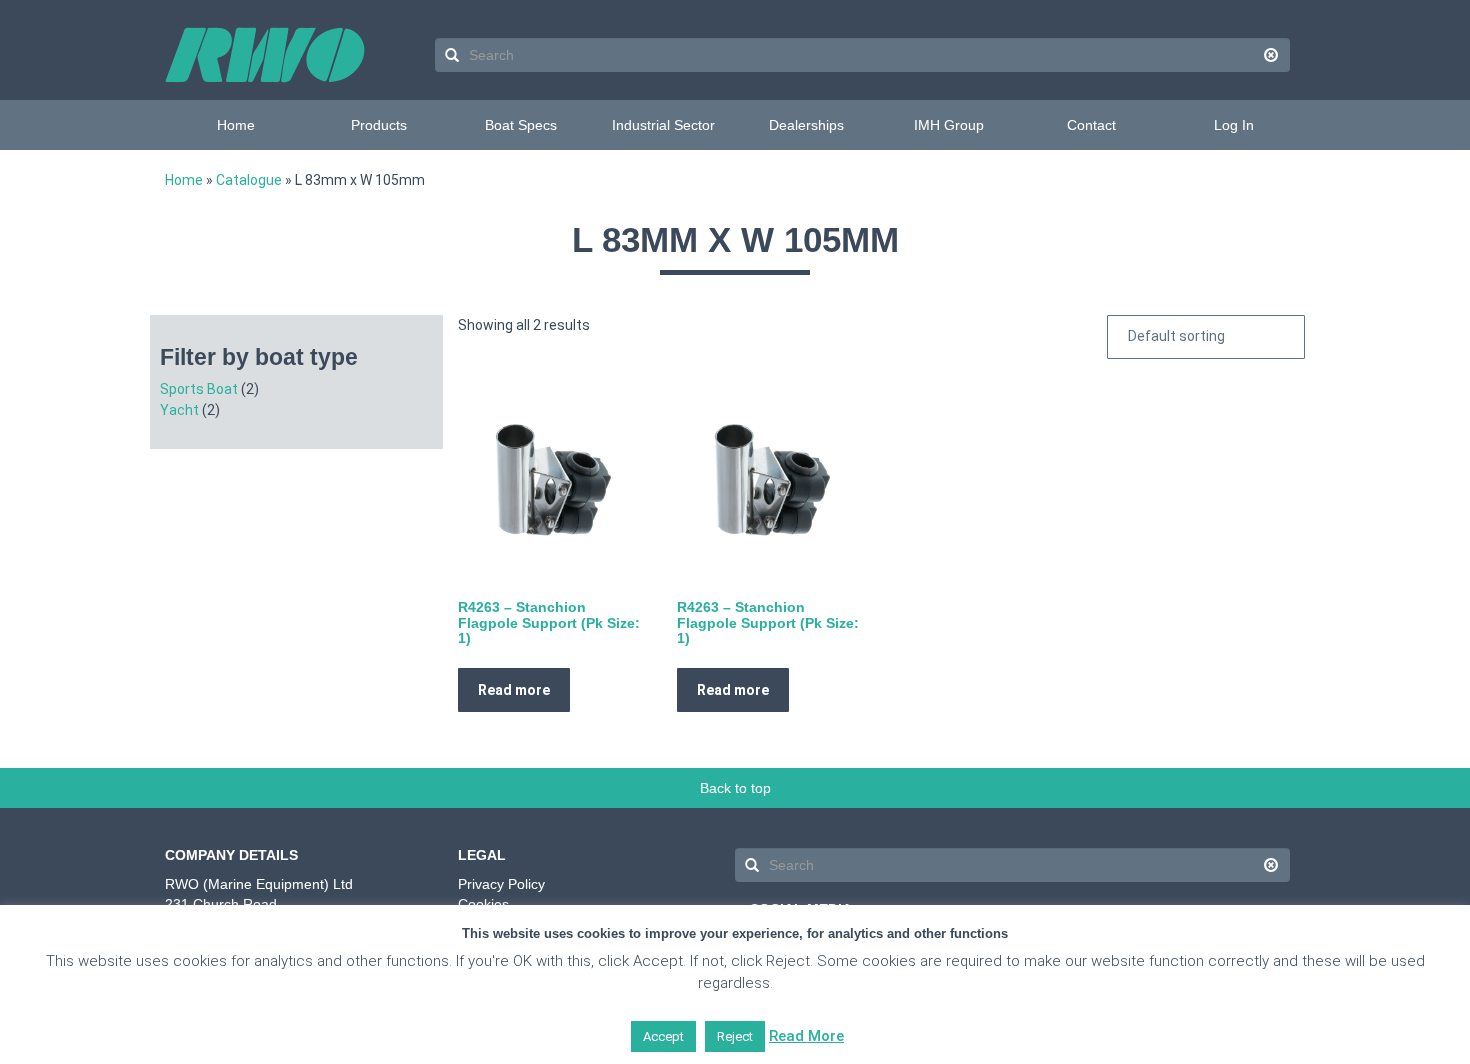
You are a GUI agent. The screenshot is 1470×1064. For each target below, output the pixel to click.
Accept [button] (663, 1036)
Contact (1091, 125)
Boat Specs (521, 125)
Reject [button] (735, 1036)
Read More (806, 1036)
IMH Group (949, 125)
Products (379, 125)
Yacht (179, 410)
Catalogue (249, 180)
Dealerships (806, 125)
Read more (514, 690)
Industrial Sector (663, 125)
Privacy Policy (501, 884)
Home (236, 125)
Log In (1234, 125)
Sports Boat (199, 389)
